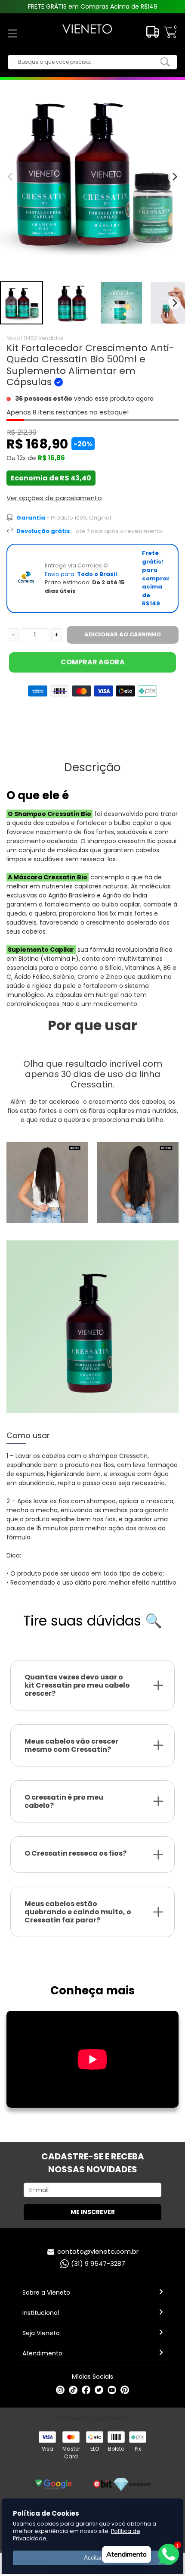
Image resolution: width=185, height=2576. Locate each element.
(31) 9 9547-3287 (98, 2263)
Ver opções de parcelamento (54, 498)
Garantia (31, 518)
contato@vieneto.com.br (98, 2251)
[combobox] (86, 62)
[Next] (174, 303)
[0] (170, 37)
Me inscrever (93, 2212)
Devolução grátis (43, 531)
